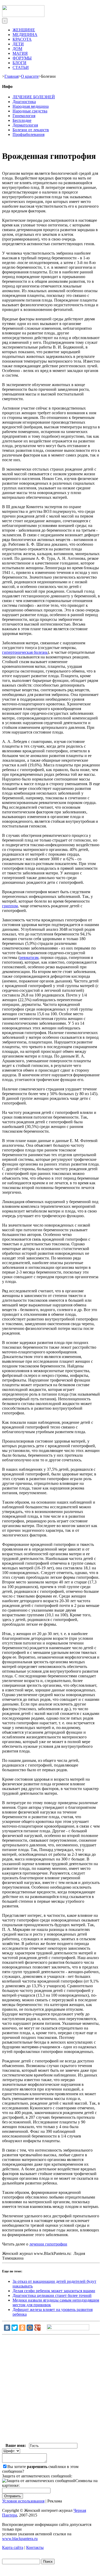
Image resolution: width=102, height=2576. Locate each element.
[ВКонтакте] (7, 2328)
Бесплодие (22, 120)
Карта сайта (13, 2547)
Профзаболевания (29, 134)
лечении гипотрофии (48, 2244)
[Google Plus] (37, 2328)
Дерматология (25, 125)
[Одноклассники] (22, 2328)
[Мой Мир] (30, 2328)
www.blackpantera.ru (20, 2539)
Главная (12, 76)
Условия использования (23, 2501)
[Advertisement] (51, 2390)
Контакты (35, 2547)
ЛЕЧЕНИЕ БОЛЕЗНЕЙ (34, 97)
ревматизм (29, 957)
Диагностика (24, 102)
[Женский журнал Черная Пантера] (23, 16)
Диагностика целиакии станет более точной (52, 2295)
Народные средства (30, 111)
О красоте (30, 76)
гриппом (10, 906)
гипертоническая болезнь (25, 652)
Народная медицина (31, 106)
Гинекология (24, 116)
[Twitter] (15, 2328)
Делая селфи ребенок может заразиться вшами (54, 2291)
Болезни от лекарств (31, 130)
